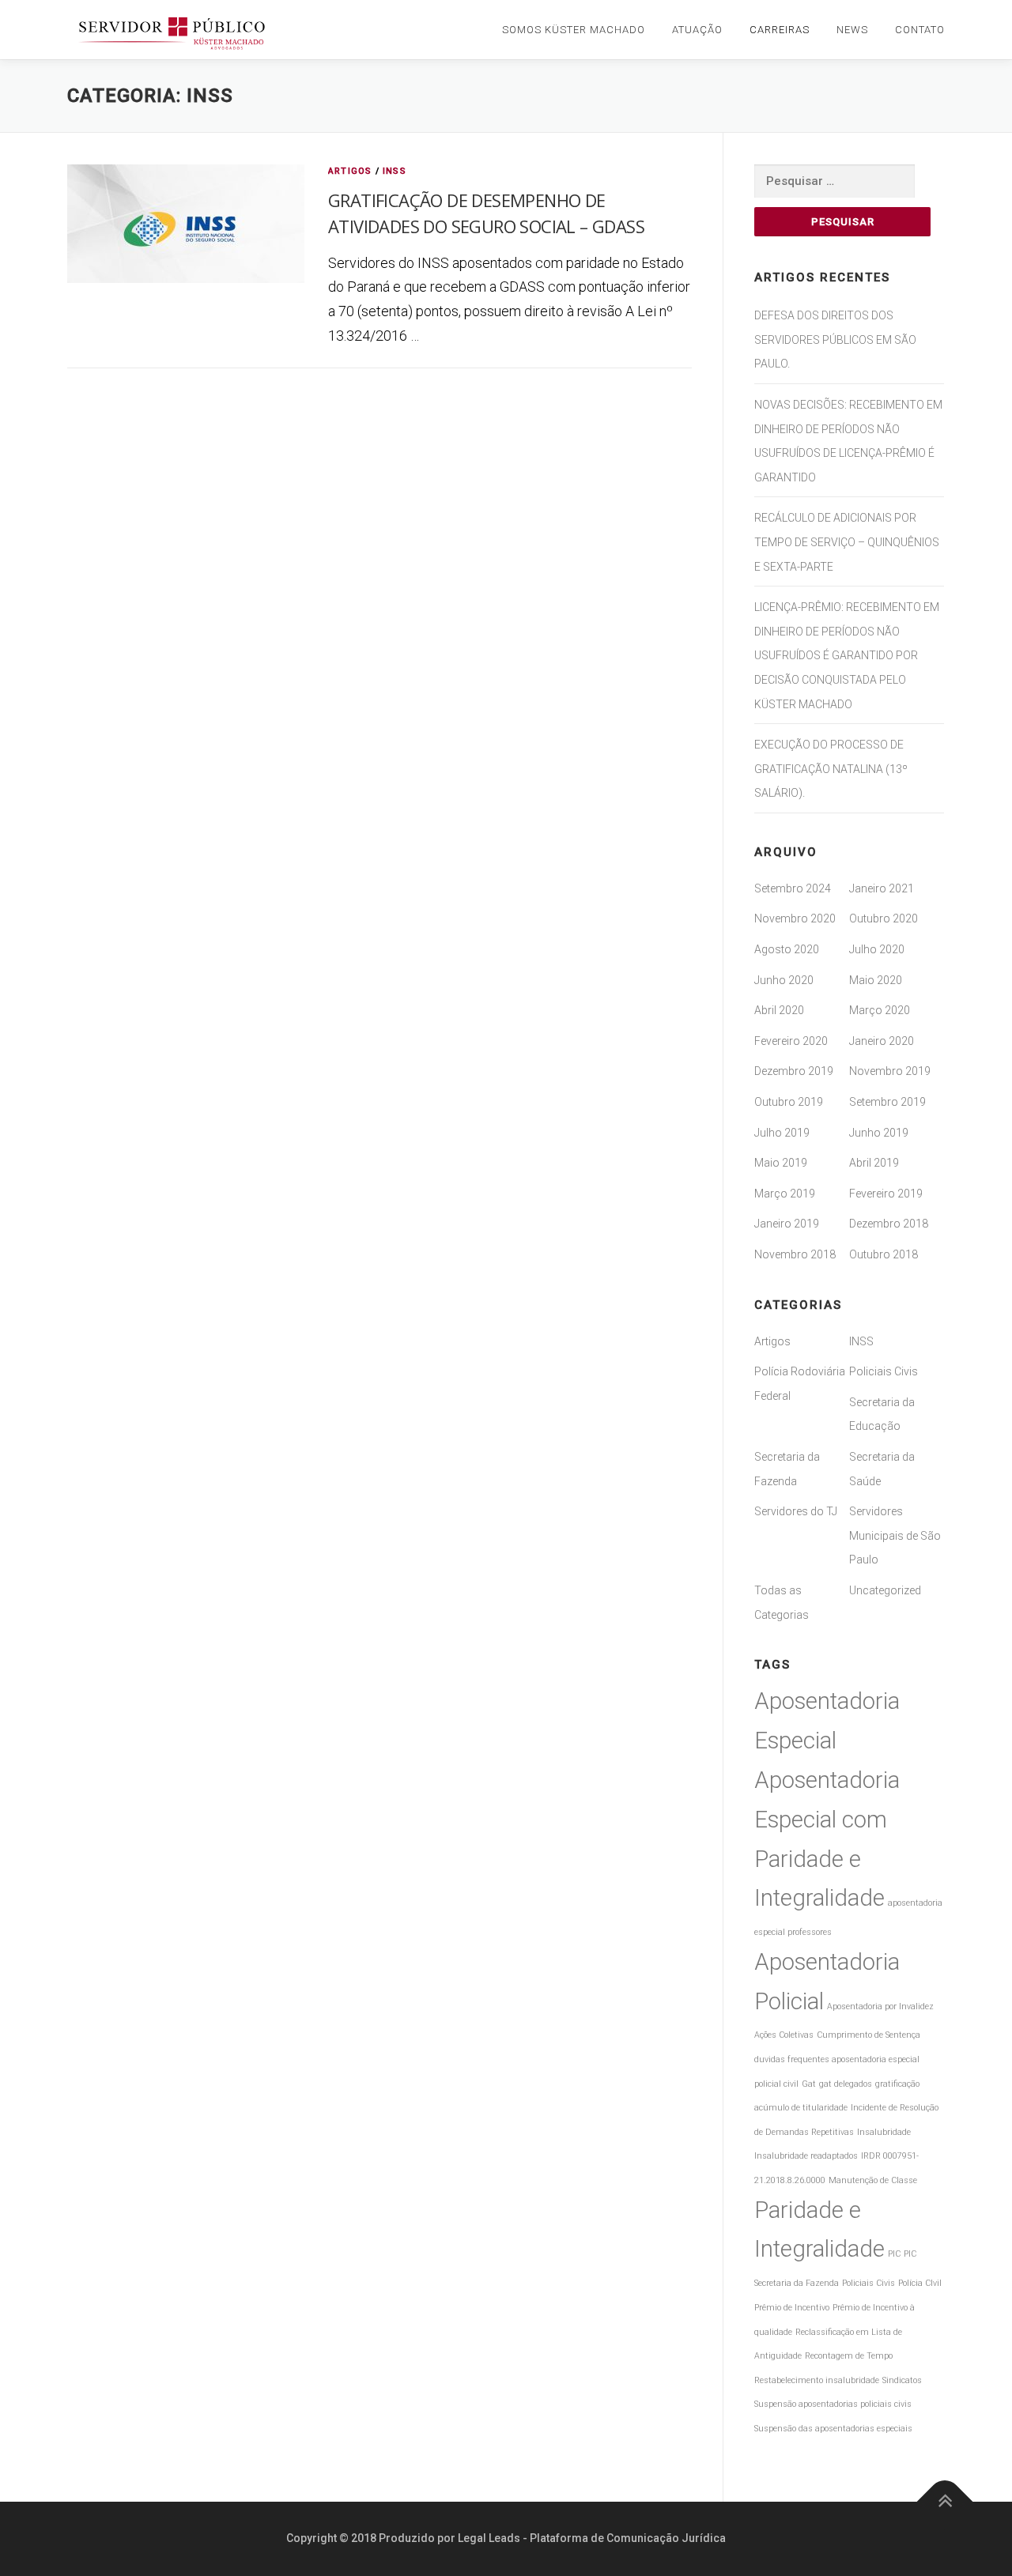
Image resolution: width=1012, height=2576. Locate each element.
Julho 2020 (877, 949)
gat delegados (846, 2084)
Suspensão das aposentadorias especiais (833, 2429)
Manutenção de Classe (873, 2180)
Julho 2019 (782, 1133)
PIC (894, 2254)
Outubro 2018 (884, 1254)
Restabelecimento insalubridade (817, 2380)
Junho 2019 (879, 1133)
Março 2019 (785, 1194)
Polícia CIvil (920, 2283)
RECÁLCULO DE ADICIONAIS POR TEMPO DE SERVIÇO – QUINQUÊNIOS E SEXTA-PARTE (847, 542)
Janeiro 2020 (882, 1041)
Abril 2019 (874, 1163)
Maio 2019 (781, 1163)
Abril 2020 (779, 1010)
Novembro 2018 (795, 1254)
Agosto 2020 (787, 949)
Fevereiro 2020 (791, 1041)
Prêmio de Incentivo (792, 2308)
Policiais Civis (884, 1371)
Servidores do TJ (796, 1511)
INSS (395, 171)
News (852, 30)
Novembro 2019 (890, 1071)
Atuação (697, 30)
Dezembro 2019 (794, 1071)
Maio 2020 (876, 980)
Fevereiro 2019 (886, 1194)
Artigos (350, 171)
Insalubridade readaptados (806, 2156)
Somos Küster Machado (574, 30)
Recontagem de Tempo (849, 2356)
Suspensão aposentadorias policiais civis (833, 2404)
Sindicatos (902, 2380)
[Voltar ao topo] (945, 2502)
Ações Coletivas (784, 2035)
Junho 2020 (784, 980)
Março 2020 (880, 1010)
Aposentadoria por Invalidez (880, 2006)
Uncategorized (885, 1590)
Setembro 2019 (887, 1102)
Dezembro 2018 (889, 1224)
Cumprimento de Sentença (869, 2035)
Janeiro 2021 (882, 888)
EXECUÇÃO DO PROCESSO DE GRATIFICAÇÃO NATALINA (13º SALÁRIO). (831, 769)
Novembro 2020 (795, 918)
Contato (920, 30)
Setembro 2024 (793, 888)
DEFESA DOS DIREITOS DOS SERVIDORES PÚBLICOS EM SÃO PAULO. (835, 339)
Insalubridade (884, 2132)
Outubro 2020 (884, 918)
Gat (809, 2084)
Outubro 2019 (789, 1102)
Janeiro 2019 (787, 1224)
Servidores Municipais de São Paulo (895, 1535)
